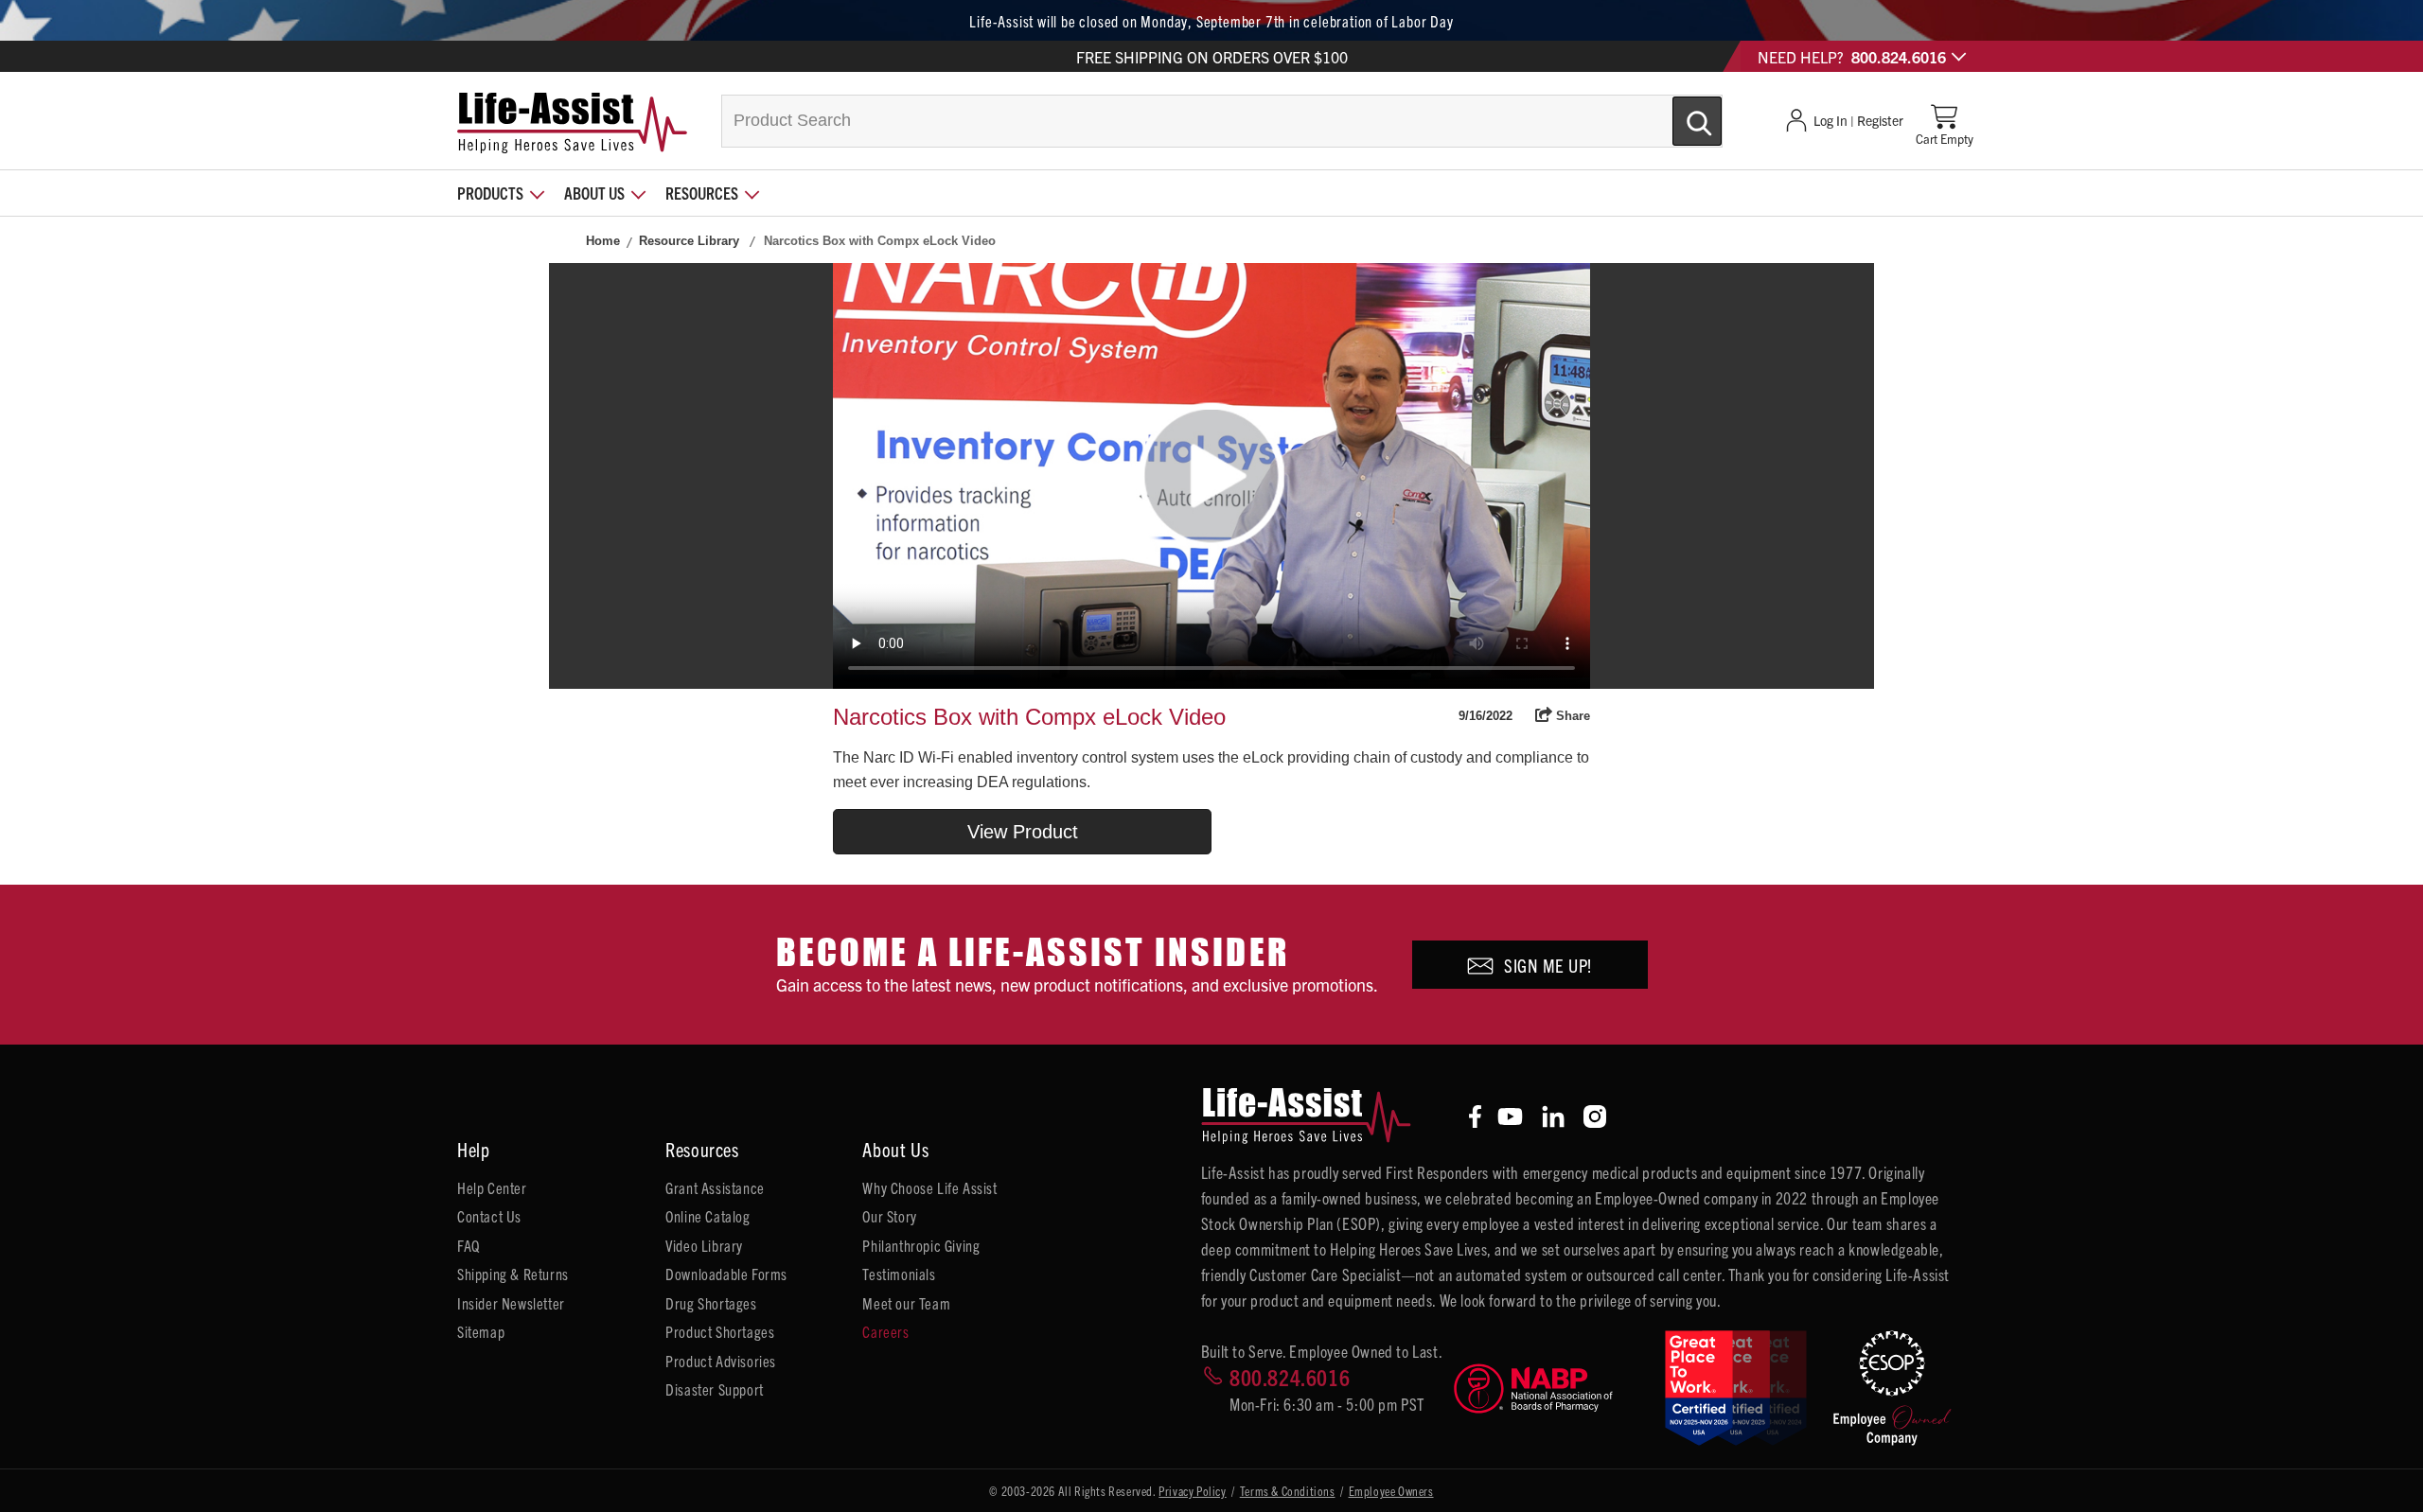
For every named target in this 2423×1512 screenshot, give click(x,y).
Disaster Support (715, 1389)
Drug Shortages (711, 1303)
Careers (885, 1331)
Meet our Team (906, 1303)
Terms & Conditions (1288, 1491)
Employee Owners (1391, 1491)
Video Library (704, 1245)
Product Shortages (720, 1331)
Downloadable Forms (726, 1274)
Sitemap (481, 1331)
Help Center (492, 1187)
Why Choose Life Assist (929, 1187)
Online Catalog (707, 1216)
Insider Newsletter (511, 1303)
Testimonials (899, 1274)
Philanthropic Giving (921, 1245)
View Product (1023, 832)
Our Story (889, 1216)
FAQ (469, 1245)
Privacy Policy (1192, 1491)
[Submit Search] (1677, 114)
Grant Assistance (715, 1187)
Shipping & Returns (513, 1274)
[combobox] (1222, 121)
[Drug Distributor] (1551, 1389)
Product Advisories (721, 1361)
